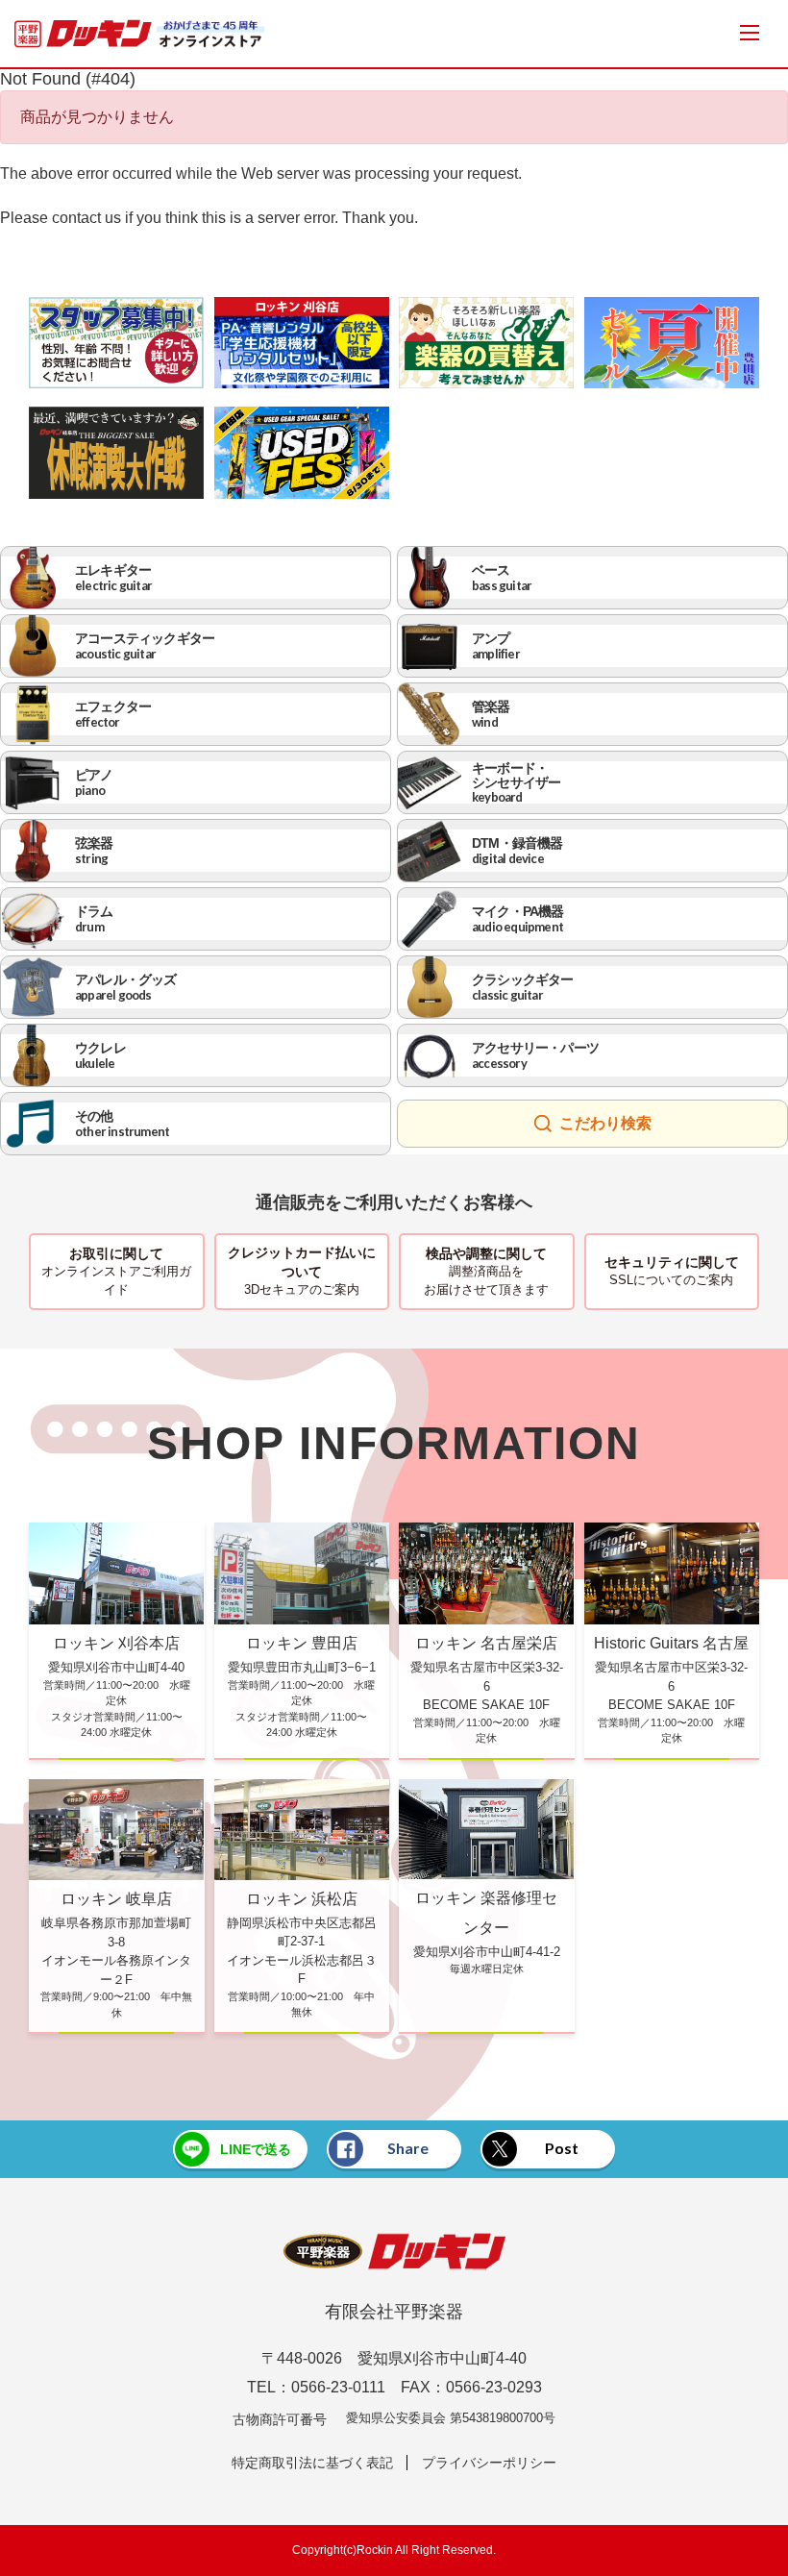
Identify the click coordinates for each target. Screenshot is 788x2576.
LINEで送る (256, 2149)
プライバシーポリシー (489, 2463)
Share (408, 2148)
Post (562, 2148)
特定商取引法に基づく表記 (312, 2463)
